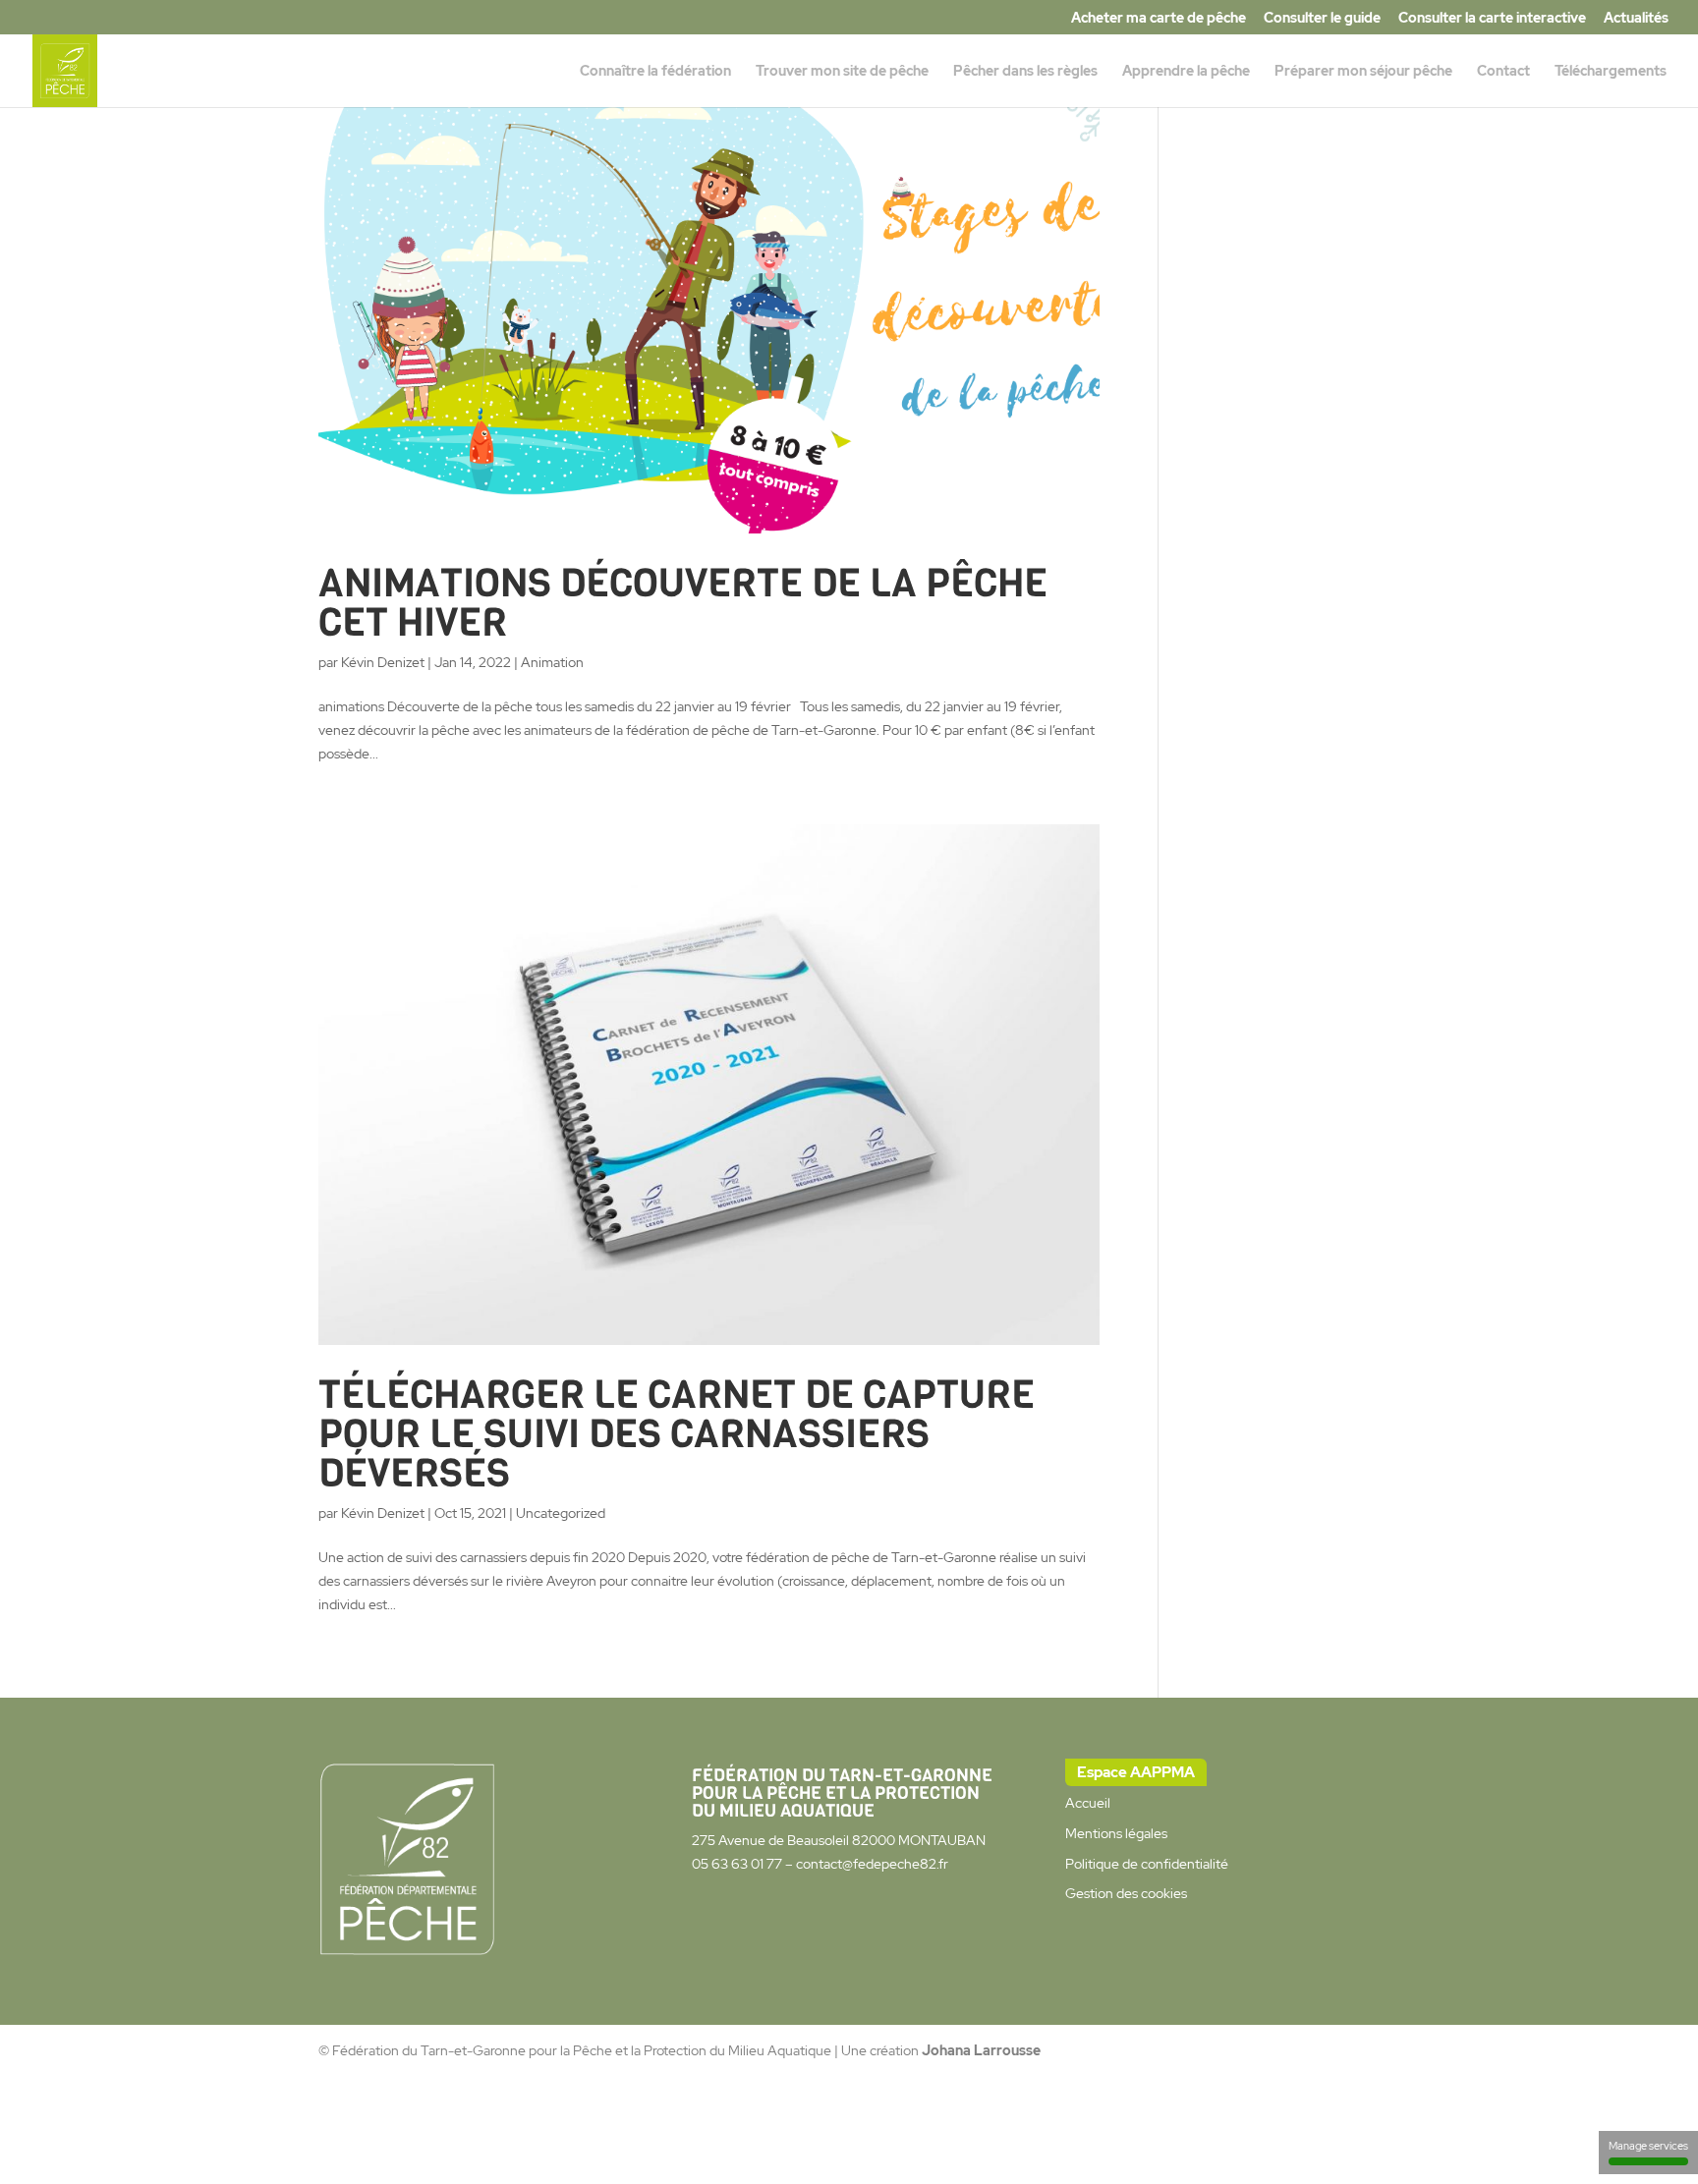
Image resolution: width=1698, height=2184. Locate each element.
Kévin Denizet (383, 662)
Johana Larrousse (981, 2050)
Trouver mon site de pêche (842, 72)
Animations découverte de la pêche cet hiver (683, 602)
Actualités (1636, 19)
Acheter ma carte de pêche (1159, 19)
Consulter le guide (1322, 19)
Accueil (1088, 1803)
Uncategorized (561, 1513)
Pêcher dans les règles (1025, 72)
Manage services (1648, 2146)
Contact (1503, 72)
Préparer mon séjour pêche (1363, 72)
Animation (552, 662)
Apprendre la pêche (1186, 72)
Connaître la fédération (655, 72)
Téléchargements (1611, 72)
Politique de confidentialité (1147, 1864)
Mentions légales (1116, 1833)
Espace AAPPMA (1136, 1772)
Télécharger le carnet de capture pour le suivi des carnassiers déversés (677, 1433)
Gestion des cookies (1126, 1893)
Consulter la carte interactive (1492, 19)
